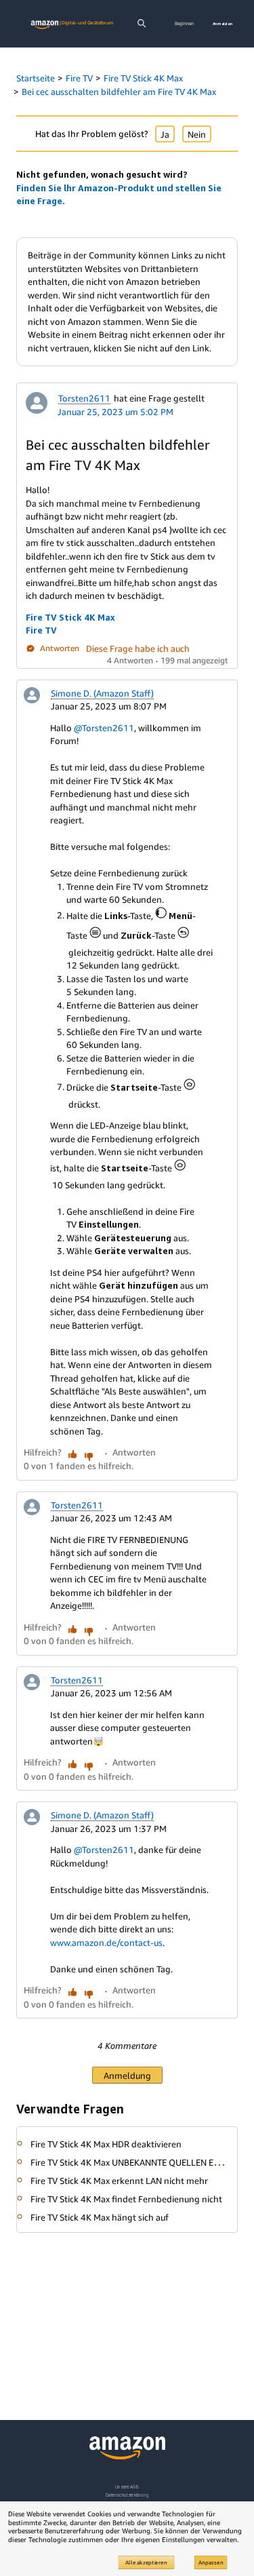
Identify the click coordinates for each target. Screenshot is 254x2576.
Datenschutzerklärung (127, 2495)
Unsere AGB (127, 2487)
